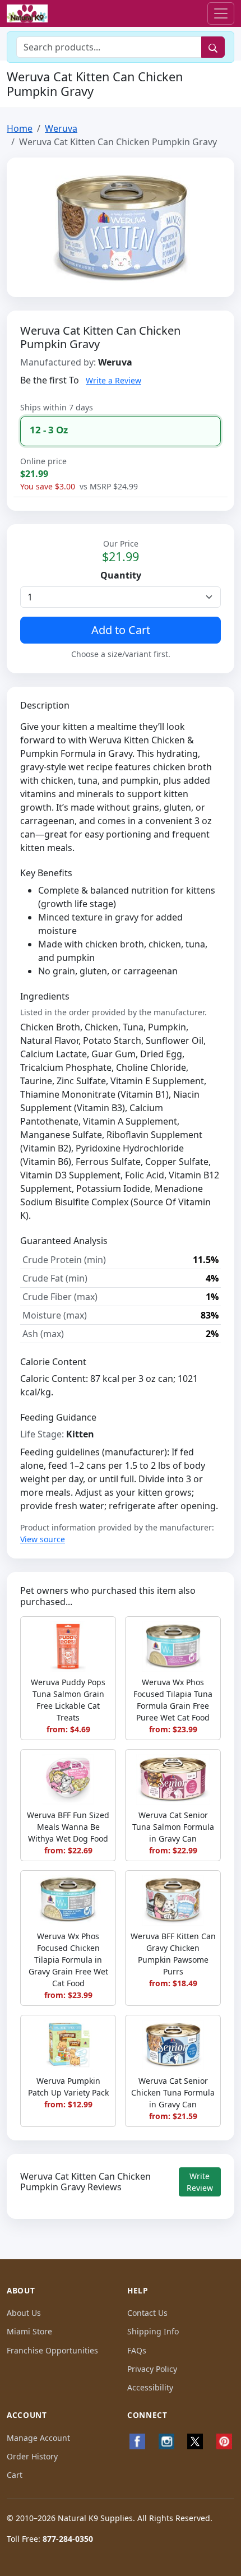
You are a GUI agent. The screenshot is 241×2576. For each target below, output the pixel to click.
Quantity (121, 575)
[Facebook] (137, 2441)
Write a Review (113, 380)
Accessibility (150, 2387)
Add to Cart (121, 630)
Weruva (61, 128)
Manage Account (38, 2438)
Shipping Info (153, 2331)
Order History (32, 2456)
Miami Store (29, 2331)
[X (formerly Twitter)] (196, 2441)
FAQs (137, 2350)
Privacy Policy (152, 2369)
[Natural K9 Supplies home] (27, 14)
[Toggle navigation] (221, 13)
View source (43, 1539)
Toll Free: (50, 2539)
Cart (15, 2475)
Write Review (200, 2182)
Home (20, 128)
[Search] (213, 47)
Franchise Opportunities (52, 2350)
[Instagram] (166, 2441)
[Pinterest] (224, 2441)
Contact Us (147, 2313)
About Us (24, 2313)
